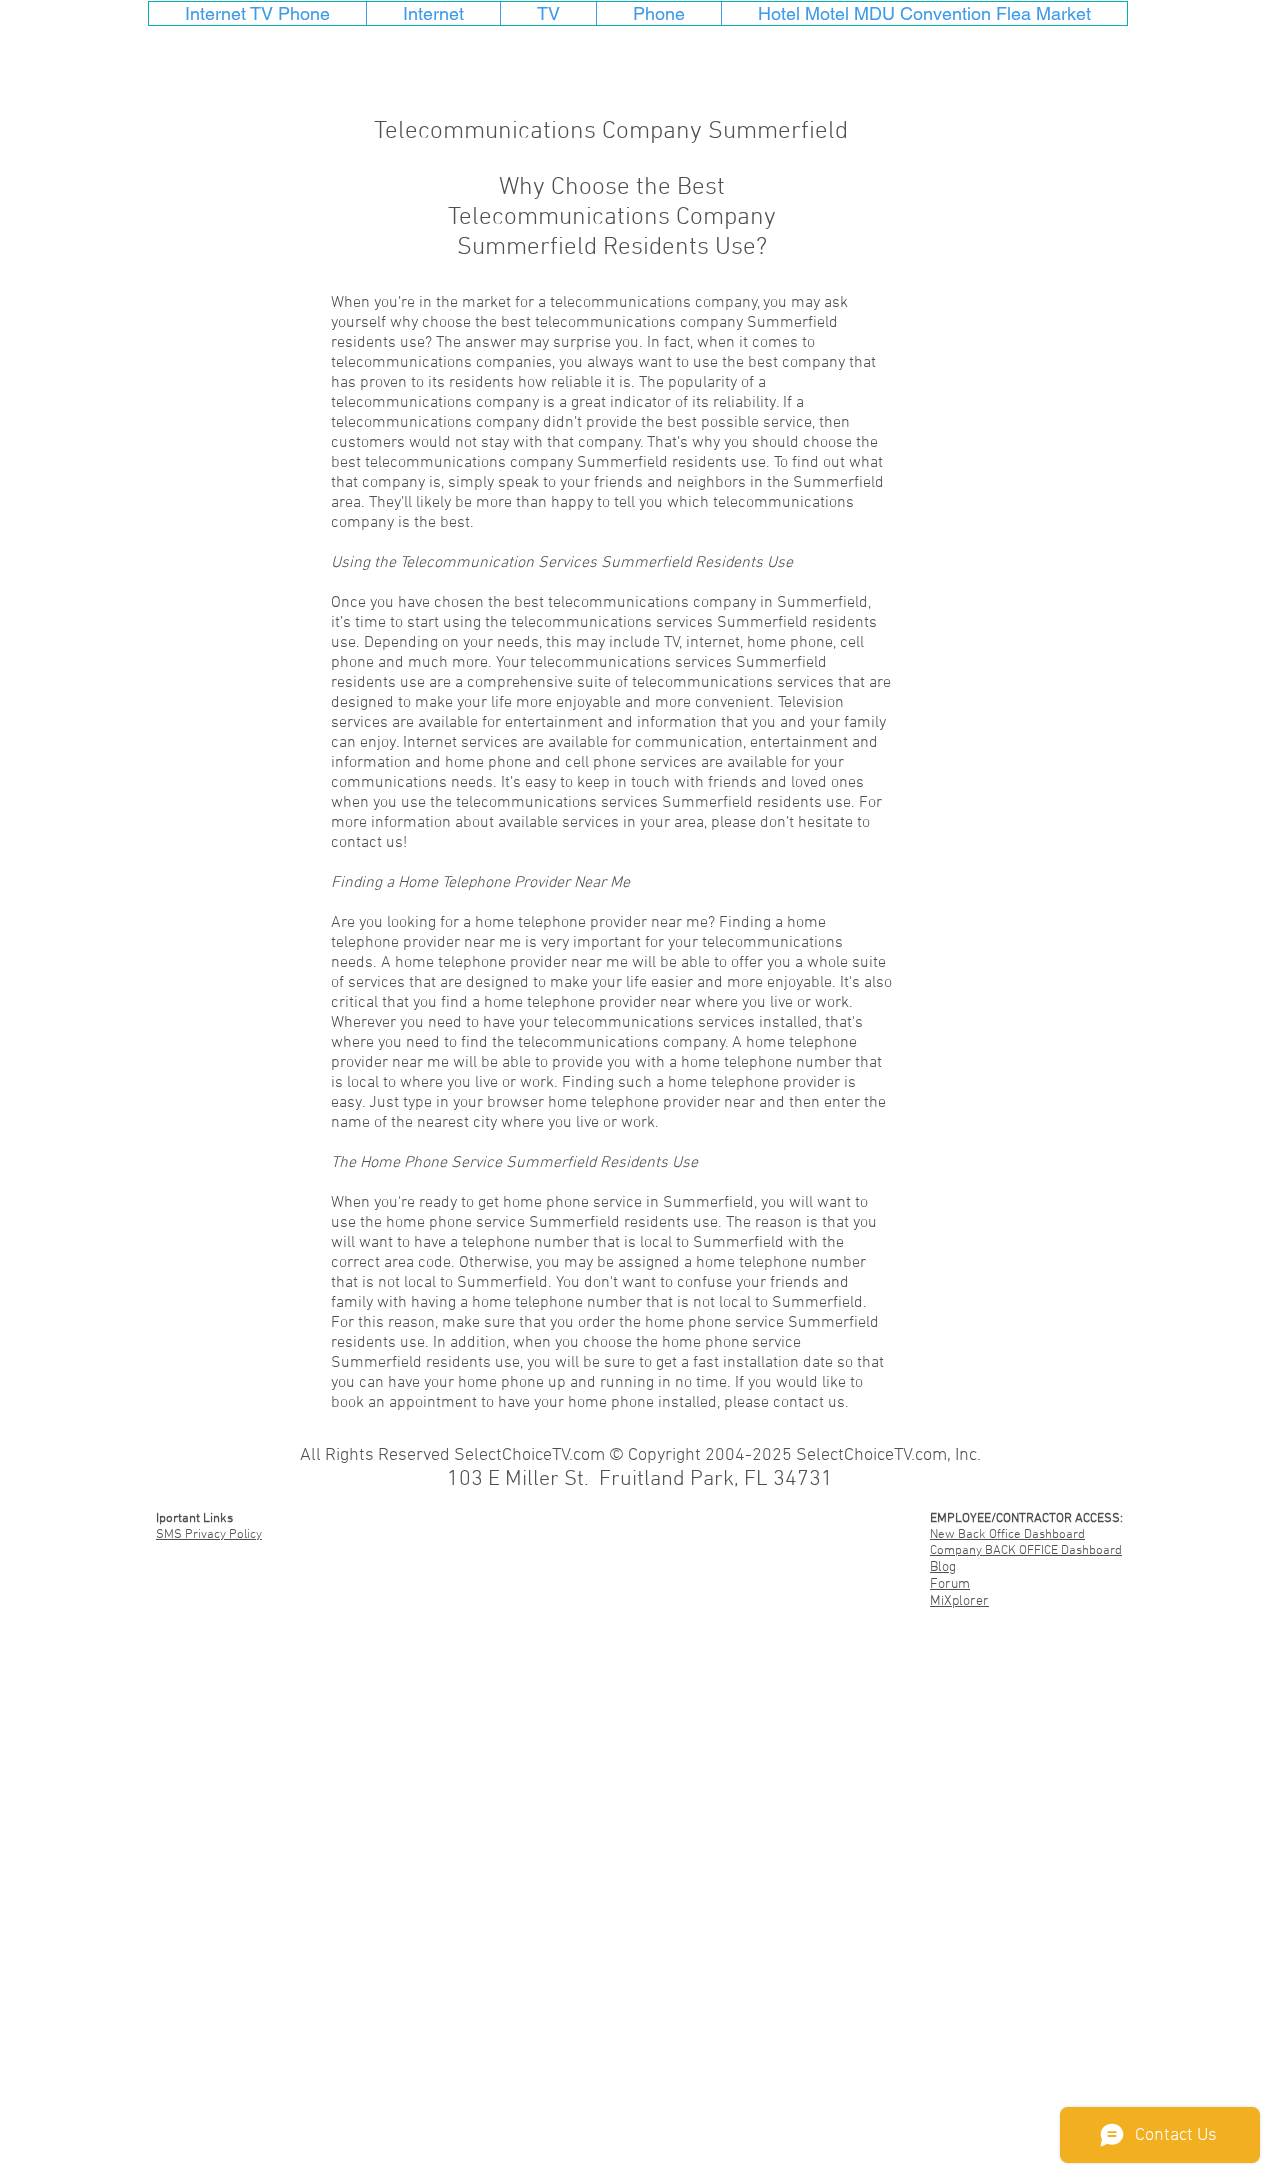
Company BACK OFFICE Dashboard (1026, 1551)
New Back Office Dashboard (1007, 1535)
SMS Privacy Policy (209, 1535)
